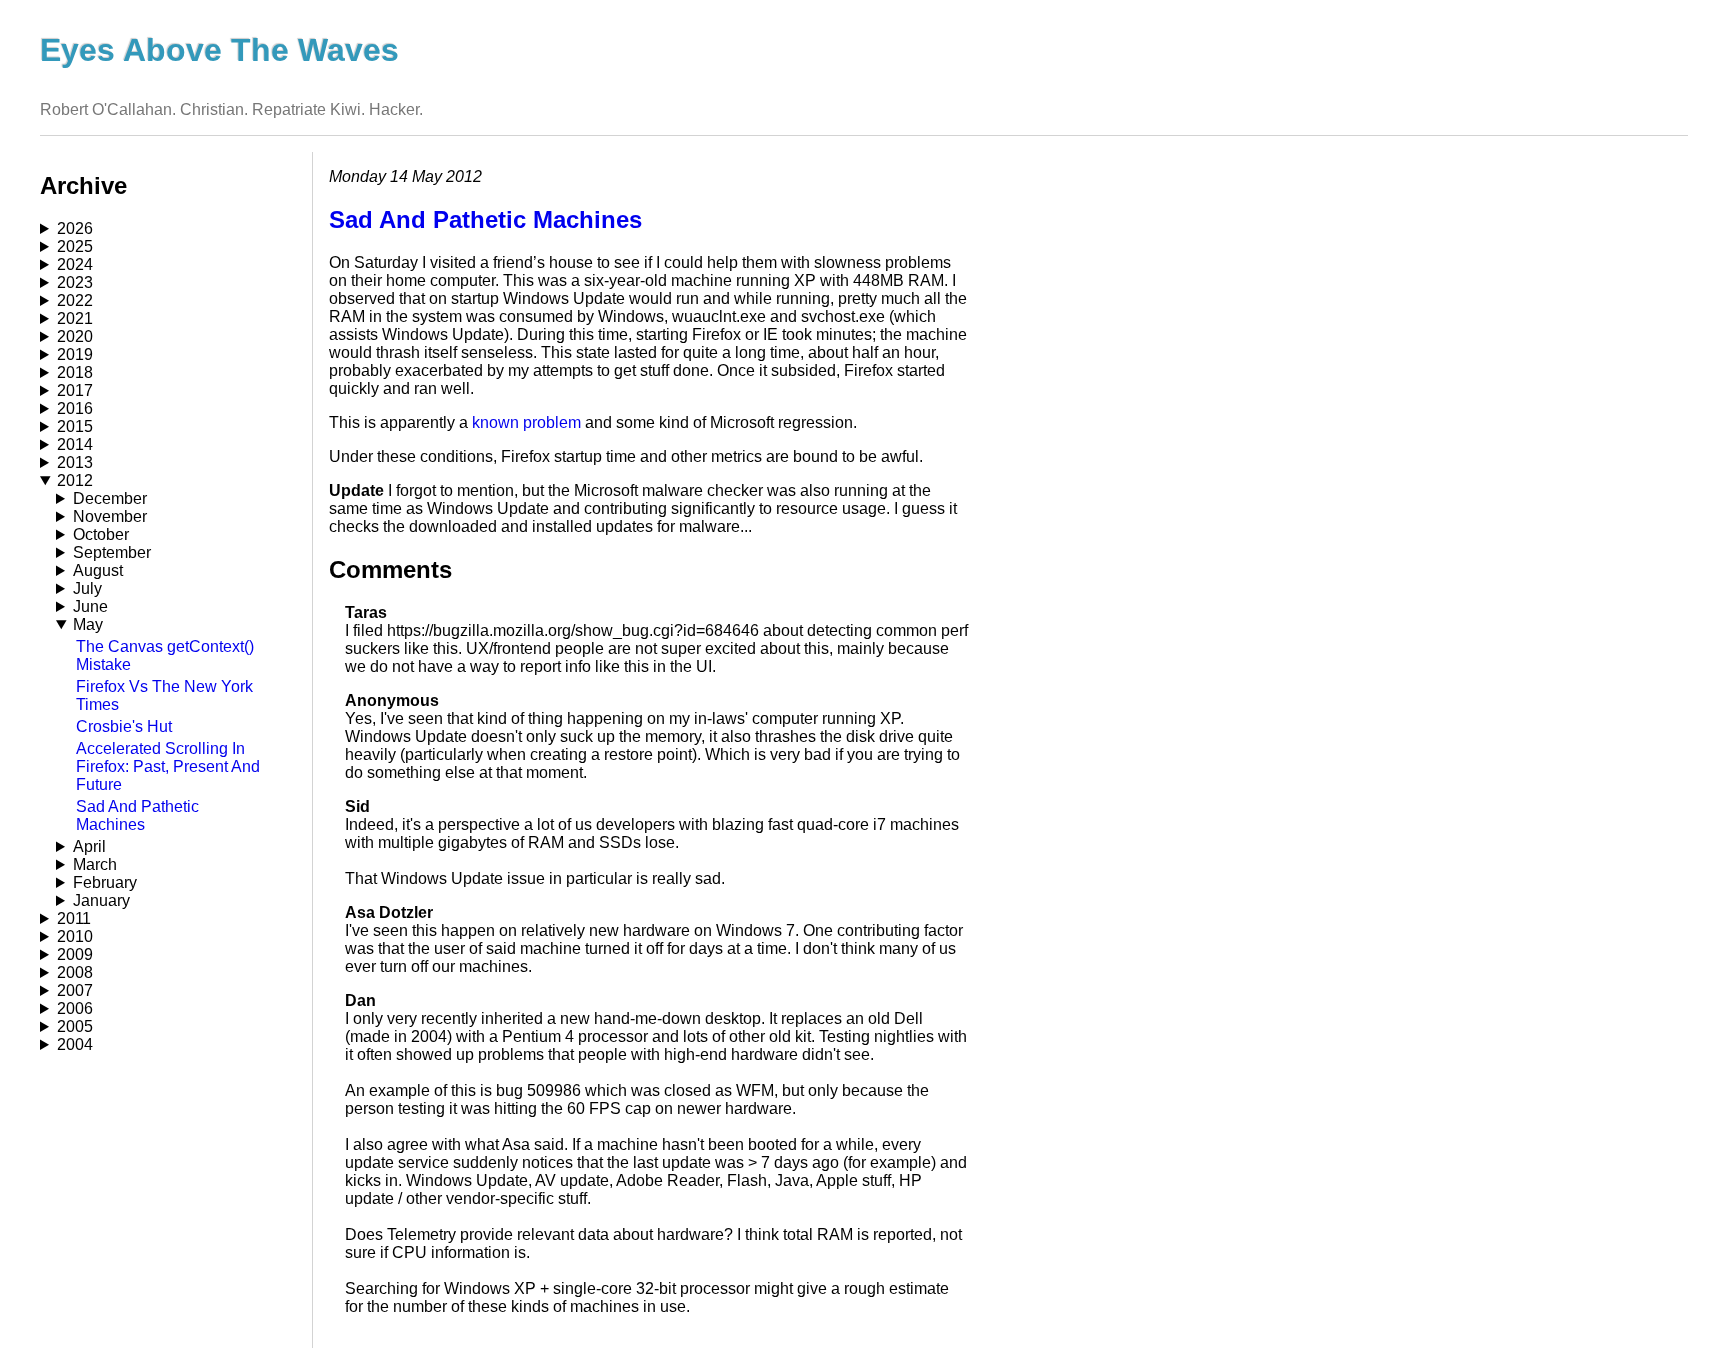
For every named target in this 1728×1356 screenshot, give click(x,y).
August (98, 570)
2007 (75, 990)
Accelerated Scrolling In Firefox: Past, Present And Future (168, 766)
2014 (75, 444)
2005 (75, 1026)
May (88, 624)
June (90, 606)
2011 (74, 918)
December (110, 498)
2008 (75, 972)
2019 (75, 354)
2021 (75, 318)
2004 (75, 1044)
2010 (75, 936)
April (89, 846)
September (112, 552)
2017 (75, 390)
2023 (75, 282)
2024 (75, 264)
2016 (75, 408)
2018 (75, 372)
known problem (526, 422)
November (110, 516)
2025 (75, 246)
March (95, 864)
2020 (75, 336)
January (101, 900)
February (105, 882)
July (87, 588)
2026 (75, 228)
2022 (75, 300)
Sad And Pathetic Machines (137, 815)
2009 (75, 954)
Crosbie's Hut (124, 726)
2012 (75, 480)
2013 (75, 462)
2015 (75, 426)
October (101, 534)
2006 (75, 1008)
